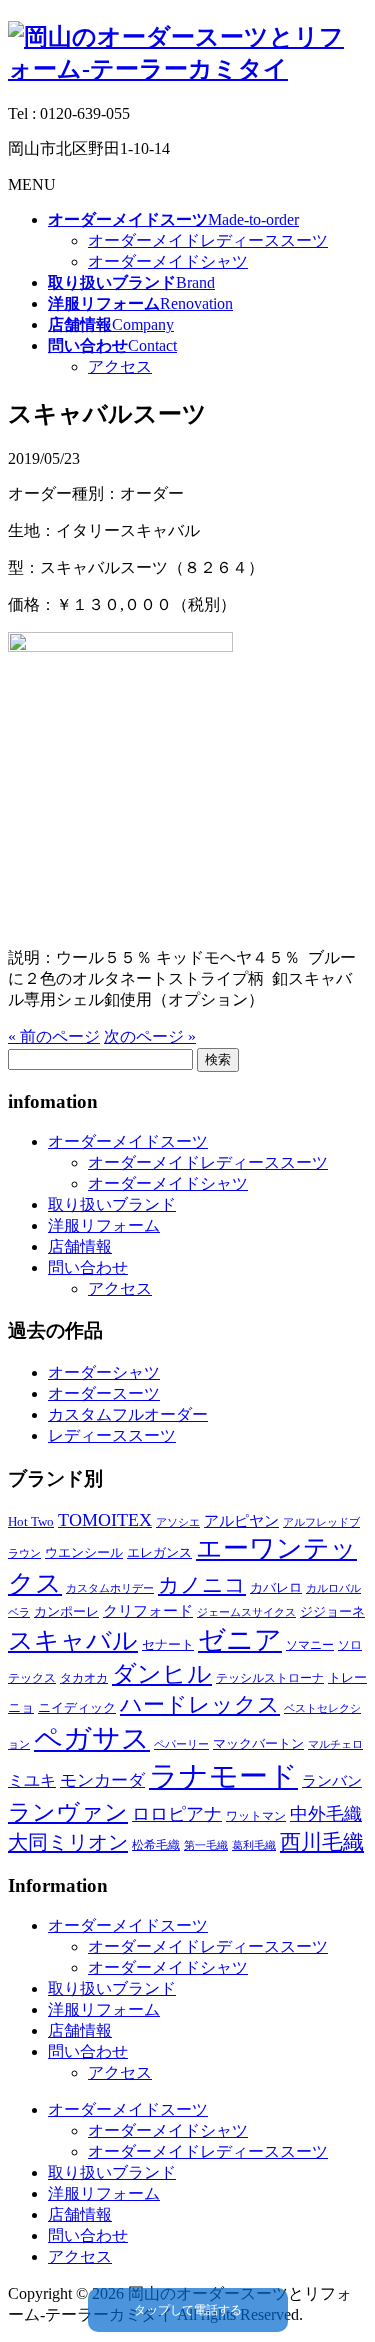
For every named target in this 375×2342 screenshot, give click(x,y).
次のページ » (150, 1036)
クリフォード (148, 1610)
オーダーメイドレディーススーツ (208, 240)
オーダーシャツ (104, 1372)
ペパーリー (181, 1744)
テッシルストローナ (270, 1678)
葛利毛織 (254, 1845)
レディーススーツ (112, 1435)
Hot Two (31, 1521)
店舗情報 (80, 1246)
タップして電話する (188, 2310)
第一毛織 (206, 1845)
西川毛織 (322, 1842)
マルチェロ (335, 1744)
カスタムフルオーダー (128, 1414)
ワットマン (256, 1816)
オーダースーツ (104, 1393)
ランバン (332, 1780)
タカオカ (84, 1678)
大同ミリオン (68, 1842)
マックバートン (258, 1743)
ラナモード (223, 1776)
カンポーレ (66, 1611)
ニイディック (77, 1707)
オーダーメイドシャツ (168, 261)
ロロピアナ (177, 1814)
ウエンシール (84, 1552)
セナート (168, 1644)
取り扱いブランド (112, 1204)
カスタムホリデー (110, 1588)
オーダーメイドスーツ (128, 1141)
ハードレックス (200, 1704)
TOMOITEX (105, 1520)
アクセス (120, 366)
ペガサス (92, 1738)
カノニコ (202, 1585)
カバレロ (276, 1587)
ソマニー (310, 1645)
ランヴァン (68, 1812)
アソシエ (178, 1522)
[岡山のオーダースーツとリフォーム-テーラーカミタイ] (187, 69)
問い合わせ (88, 1267)
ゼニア (240, 1640)
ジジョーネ (332, 1611)
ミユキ (32, 1780)
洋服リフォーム (104, 1225)
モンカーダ (102, 1780)
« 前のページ (54, 1036)
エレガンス (159, 1552)
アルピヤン (241, 1521)
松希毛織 (156, 1845)
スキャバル (73, 1640)
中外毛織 (326, 1814)
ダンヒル (162, 1673)
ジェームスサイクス (246, 1612)
